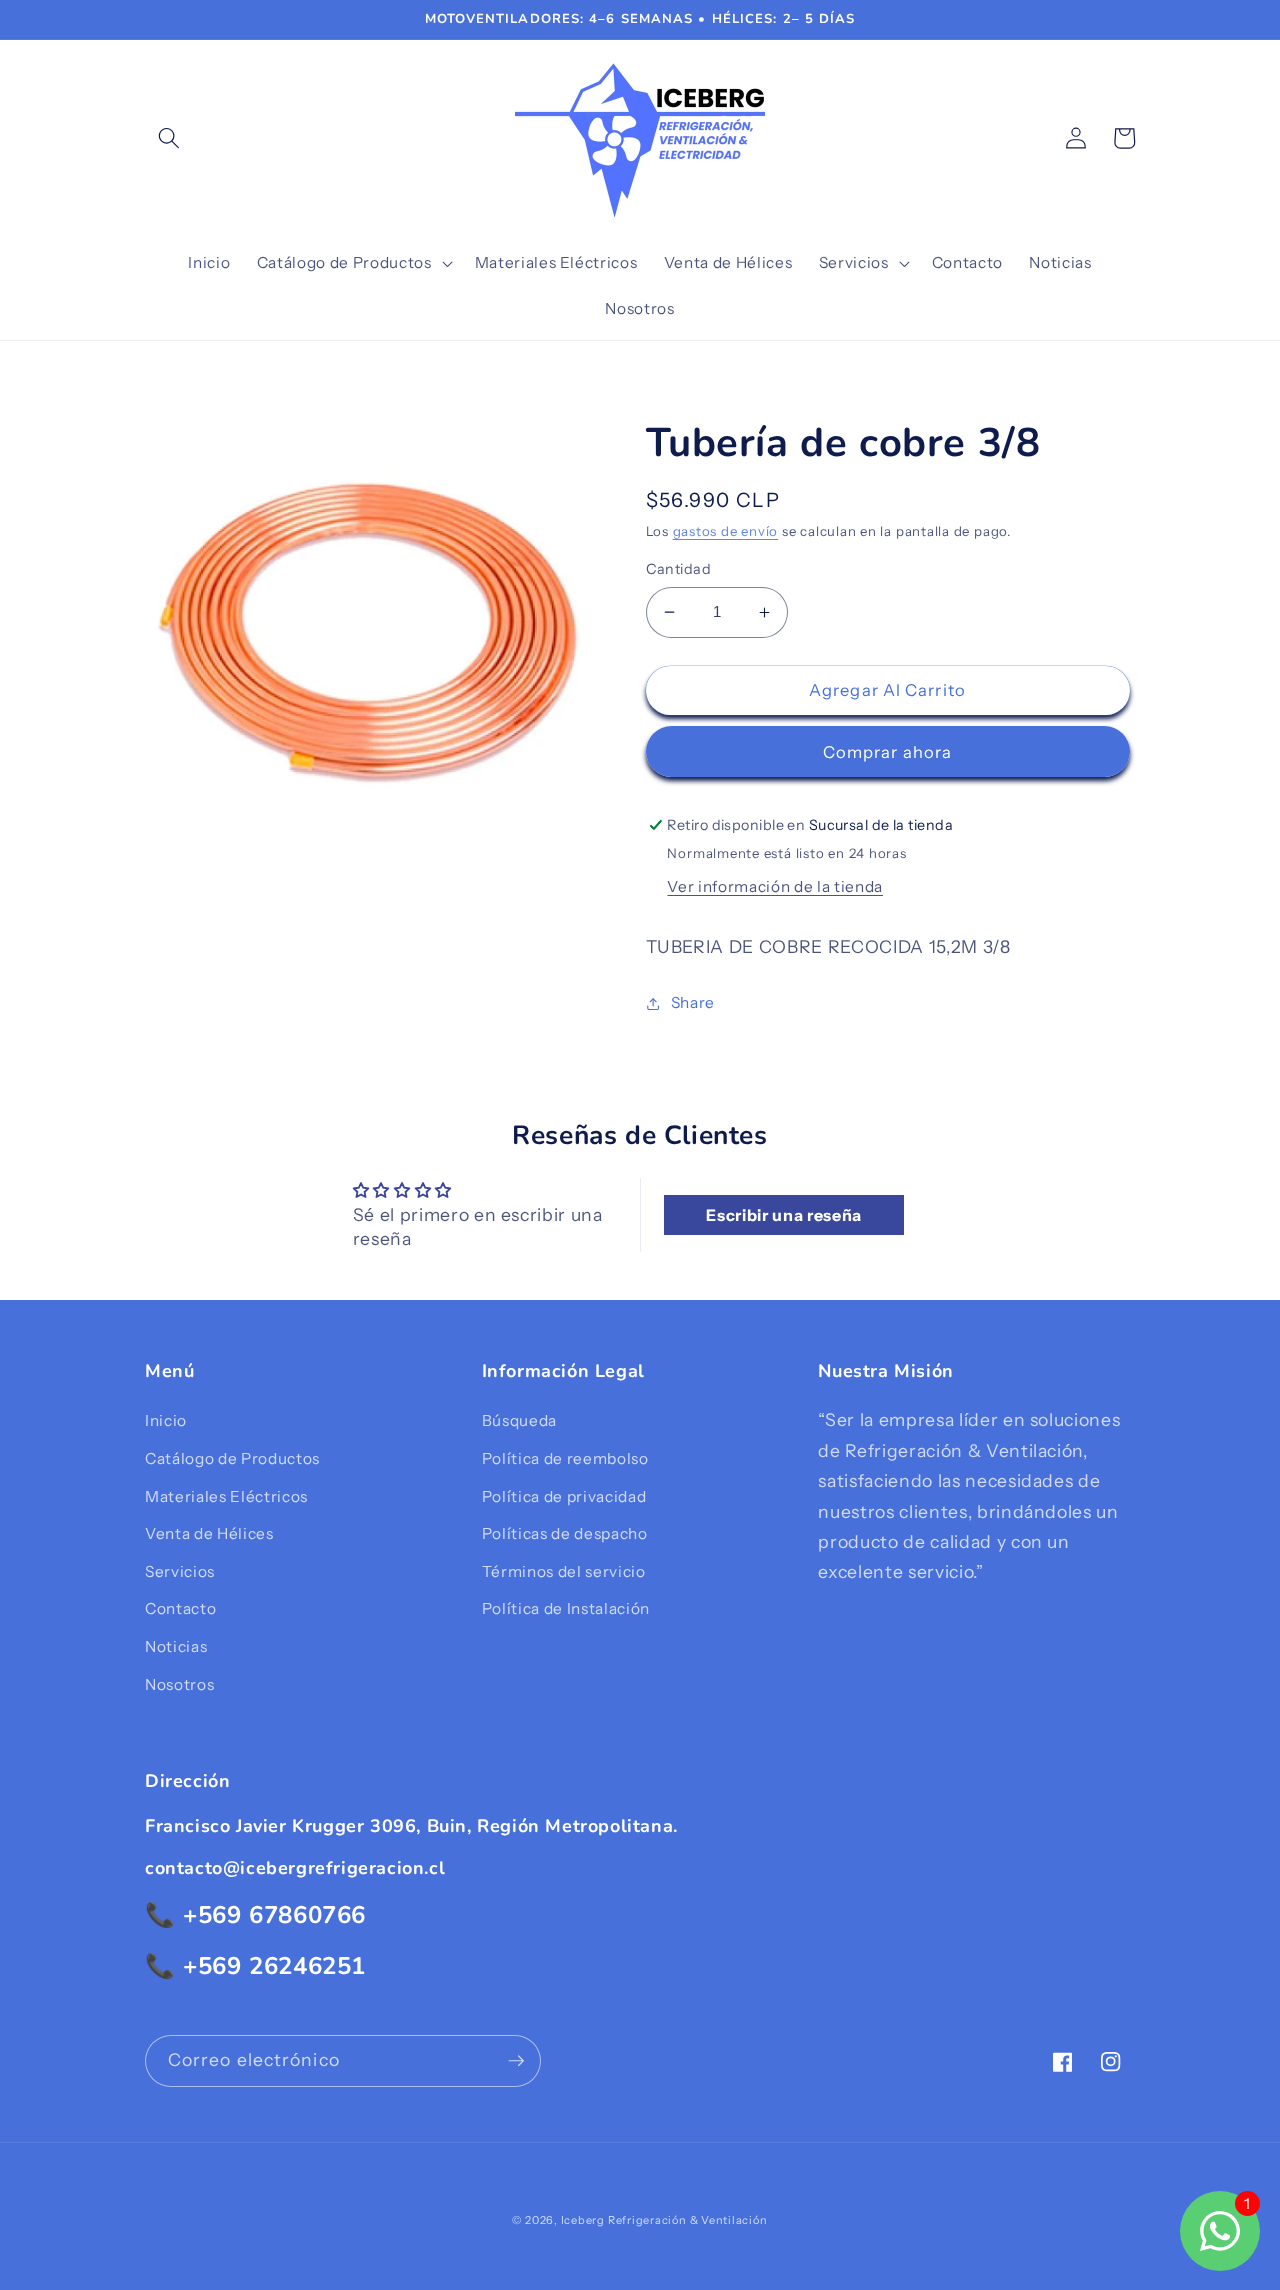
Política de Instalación (566, 1608)
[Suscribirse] (516, 2061)
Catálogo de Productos (232, 1458)
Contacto (180, 1608)
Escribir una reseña (784, 1215)
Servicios (180, 1571)
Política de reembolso (565, 1458)
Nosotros (179, 1684)
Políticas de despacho (565, 1533)
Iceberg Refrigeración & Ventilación (664, 2220)
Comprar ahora (887, 752)
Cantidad (679, 569)
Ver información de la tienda (774, 886)
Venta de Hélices (209, 1533)
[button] (169, 138)
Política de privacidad (564, 1496)
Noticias (176, 1646)
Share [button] (693, 1002)
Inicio (166, 1420)
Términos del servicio (564, 1571)
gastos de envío (726, 531)
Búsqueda (519, 1420)
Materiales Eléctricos (226, 1496)
